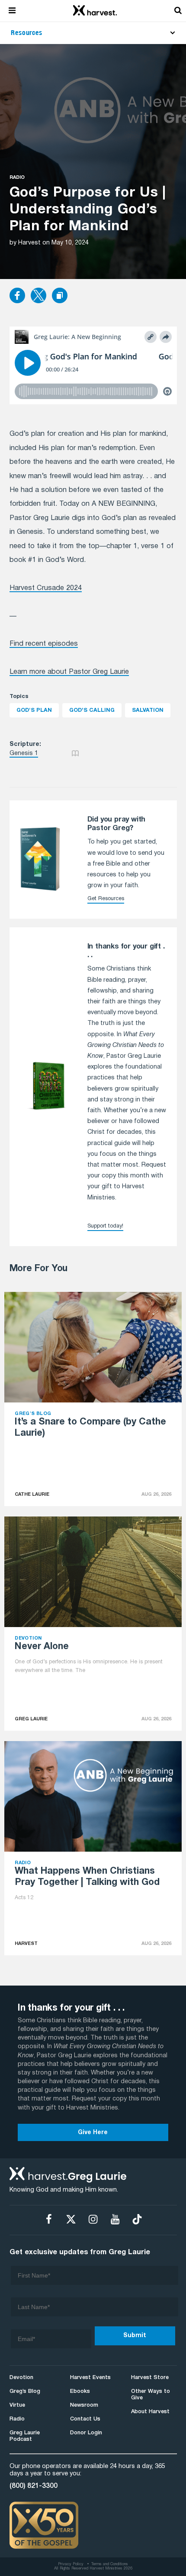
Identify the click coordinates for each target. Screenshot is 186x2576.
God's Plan (34, 710)
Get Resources (106, 899)
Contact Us (85, 2419)
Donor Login (86, 2433)
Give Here (93, 2133)
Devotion (21, 2378)
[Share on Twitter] (38, 296)
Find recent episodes (44, 644)
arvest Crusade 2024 (48, 588)
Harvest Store (150, 2378)
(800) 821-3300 (34, 2486)
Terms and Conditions (110, 2564)
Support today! (105, 1226)
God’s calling (92, 710)
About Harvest (150, 2412)
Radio (17, 178)
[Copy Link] (60, 296)
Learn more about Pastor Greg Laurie (69, 672)
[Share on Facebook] (17, 296)
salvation (148, 710)
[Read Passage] (75, 753)
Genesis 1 (24, 753)
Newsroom (84, 2405)
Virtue (17, 2405)
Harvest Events (90, 2378)
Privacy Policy (71, 2564)
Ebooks (80, 2391)
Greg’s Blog (25, 2391)
